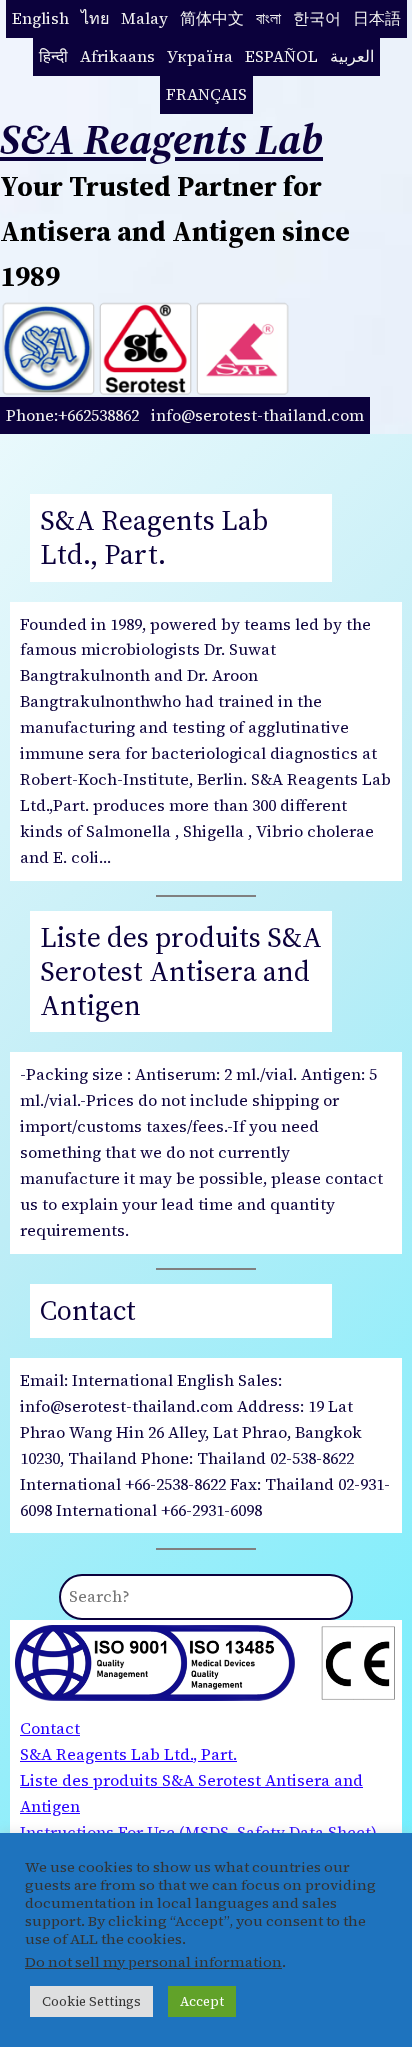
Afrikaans (117, 56)
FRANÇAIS (206, 94)
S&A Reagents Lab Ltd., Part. (154, 538)
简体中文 (212, 18)
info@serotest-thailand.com (257, 415)
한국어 (317, 18)
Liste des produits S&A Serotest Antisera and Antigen (181, 972)
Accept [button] (202, 2001)
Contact (88, 1311)
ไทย (95, 18)
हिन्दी (53, 56)
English (40, 18)
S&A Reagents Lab (161, 139)
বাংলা (268, 18)
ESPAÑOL (281, 56)
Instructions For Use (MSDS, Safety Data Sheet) (198, 1832)
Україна (200, 56)
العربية (352, 56)
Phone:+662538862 (72, 415)
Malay (144, 18)
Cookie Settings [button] (91, 2001)
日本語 (377, 18)
